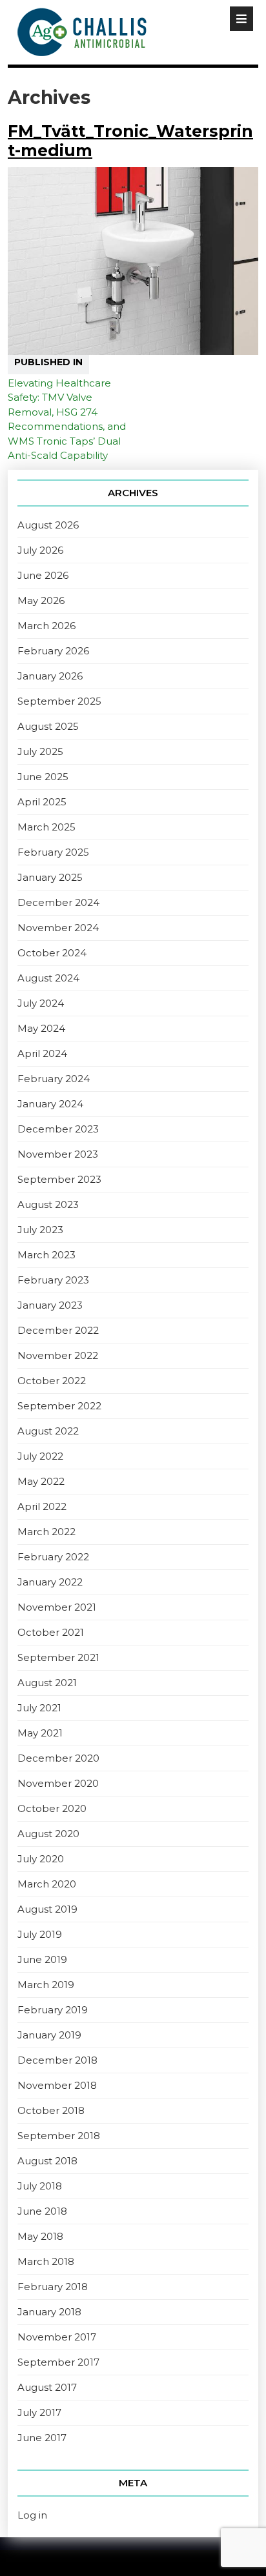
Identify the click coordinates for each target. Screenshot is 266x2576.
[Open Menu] (241, 19)
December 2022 (58, 1330)
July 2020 (41, 1859)
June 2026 (43, 575)
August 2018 (47, 2161)
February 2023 (53, 1280)
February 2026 (53, 651)
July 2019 (40, 1934)
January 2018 (49, 2312)
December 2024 (58, 902)
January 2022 (50, 1582)
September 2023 (59, 1179)
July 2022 (40, 1456)
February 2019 (53, 2010)
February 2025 (53, 852)
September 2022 (59, 1406)
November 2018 (57, 2085)
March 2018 (46, 2261)
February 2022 (53, 1557)
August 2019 (47, 1909)
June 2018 (42, 2211)
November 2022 (58, 1355)
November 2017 (57, 2337)
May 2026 (41, 600)
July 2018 (40, 2186)
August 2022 (48, 1431)
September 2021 (58, 1657)
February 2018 (53, 2287)
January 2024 (50, 1104)
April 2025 (42, 802)
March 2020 (47, 1884)
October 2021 (51, 1632)
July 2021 (39, 1708)
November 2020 (58, 1783)
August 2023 (48, 1204)
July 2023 (40, 1230)
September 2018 (59, 2136)
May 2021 (40, 1733)
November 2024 (58, 928)
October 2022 (52, 1381)
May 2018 (40, 2236)
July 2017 (39, 2412)
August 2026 (48, 525)
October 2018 (51, 2110)
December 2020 (58, 1758)
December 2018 (57, 2060)
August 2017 (47, 2387)
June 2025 (43, 777)
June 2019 (42, 1959)
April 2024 (42, 1053)
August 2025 (48, 726)
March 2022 (46, 1532)
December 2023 (58, 1129)
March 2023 (46, 1255)
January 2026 (50, 676)
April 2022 (42, 1506)
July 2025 (40, 751)
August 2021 (47, 1683)
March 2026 (46, 626)
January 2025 (50, 877)
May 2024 (41, 1028)
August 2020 (48, 1834)
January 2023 (50, 1305)
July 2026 (40, 550)
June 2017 (42, 2438)
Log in (32, 2515)
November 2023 (58, 1154)
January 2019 (49, 2035)
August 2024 (48, 978)
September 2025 (59, 701)
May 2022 (41, 1481)
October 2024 (52, 953)
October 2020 (52, 1808)
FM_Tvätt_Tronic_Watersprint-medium (130, 141)
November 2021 (57, 1607)
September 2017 (58, 2362)
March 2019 (46, 1985)
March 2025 (46, 827)
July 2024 (41, 1003)
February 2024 (54, 1079)
